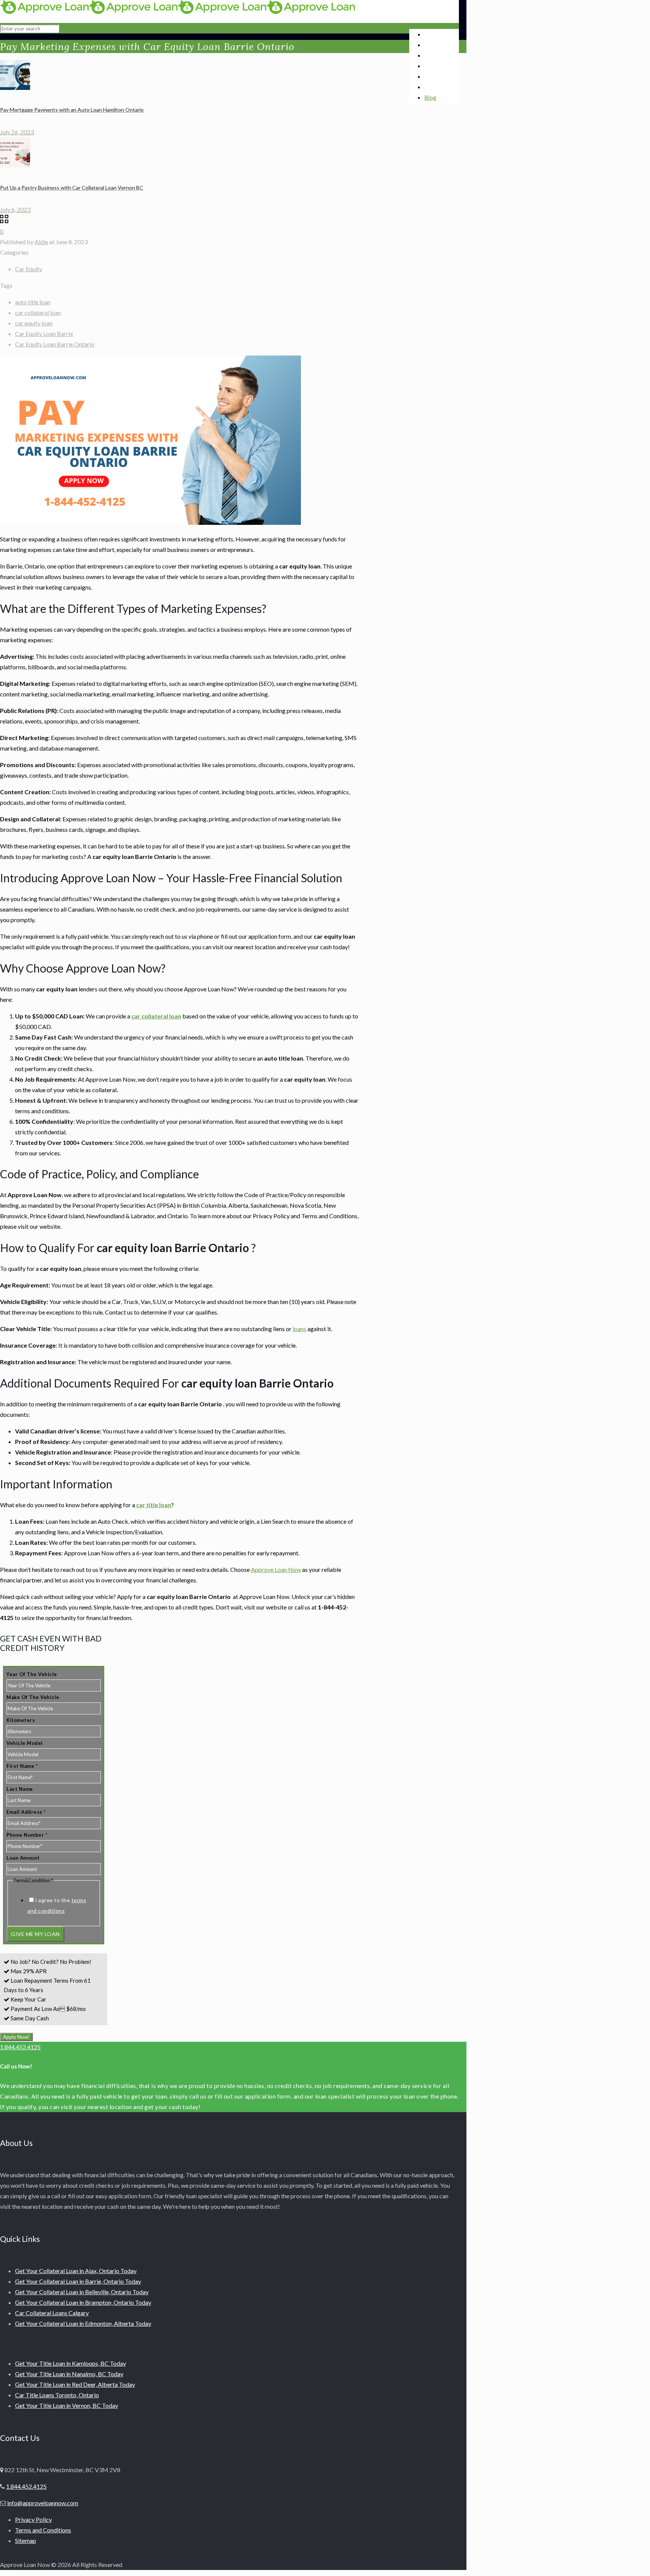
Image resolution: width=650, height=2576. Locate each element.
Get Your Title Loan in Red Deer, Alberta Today (75, 2384)
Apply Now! (16, 2037)
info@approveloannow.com (43, 2503)
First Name (22, 1766)
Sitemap (26, 2540)
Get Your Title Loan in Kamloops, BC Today (71, 2363)
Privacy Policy (33, 2519)
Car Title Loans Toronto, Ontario (57, 2395)
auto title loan (33, 302)
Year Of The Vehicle (32, 1674)
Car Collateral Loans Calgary (52, 2313)
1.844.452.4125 (20, 2047)
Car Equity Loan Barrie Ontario (55, 344)
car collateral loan (38, 312)
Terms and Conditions (43, 2530)
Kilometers (21, 1720)
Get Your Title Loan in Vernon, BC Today (67, 2405)
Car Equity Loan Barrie (44, 334)
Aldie (41, 242)
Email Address (26, 1812)
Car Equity (29, 269)
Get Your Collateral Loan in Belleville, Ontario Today (82, 2292)
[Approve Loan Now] (178, 11)
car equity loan (34, 323)
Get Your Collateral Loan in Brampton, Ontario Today (83, 2302)
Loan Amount (23, 1858)
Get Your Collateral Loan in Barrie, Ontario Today (78, 2281)
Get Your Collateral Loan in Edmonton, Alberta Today (83, 2323)
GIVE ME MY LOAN (35, 1934)
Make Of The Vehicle (33, 1697)
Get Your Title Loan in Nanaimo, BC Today (69, 2374)
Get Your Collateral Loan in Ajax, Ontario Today (76, 2271)
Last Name (20, 1789)
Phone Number (27, 1835)
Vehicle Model (25, 1743)
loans (299, 1329)
